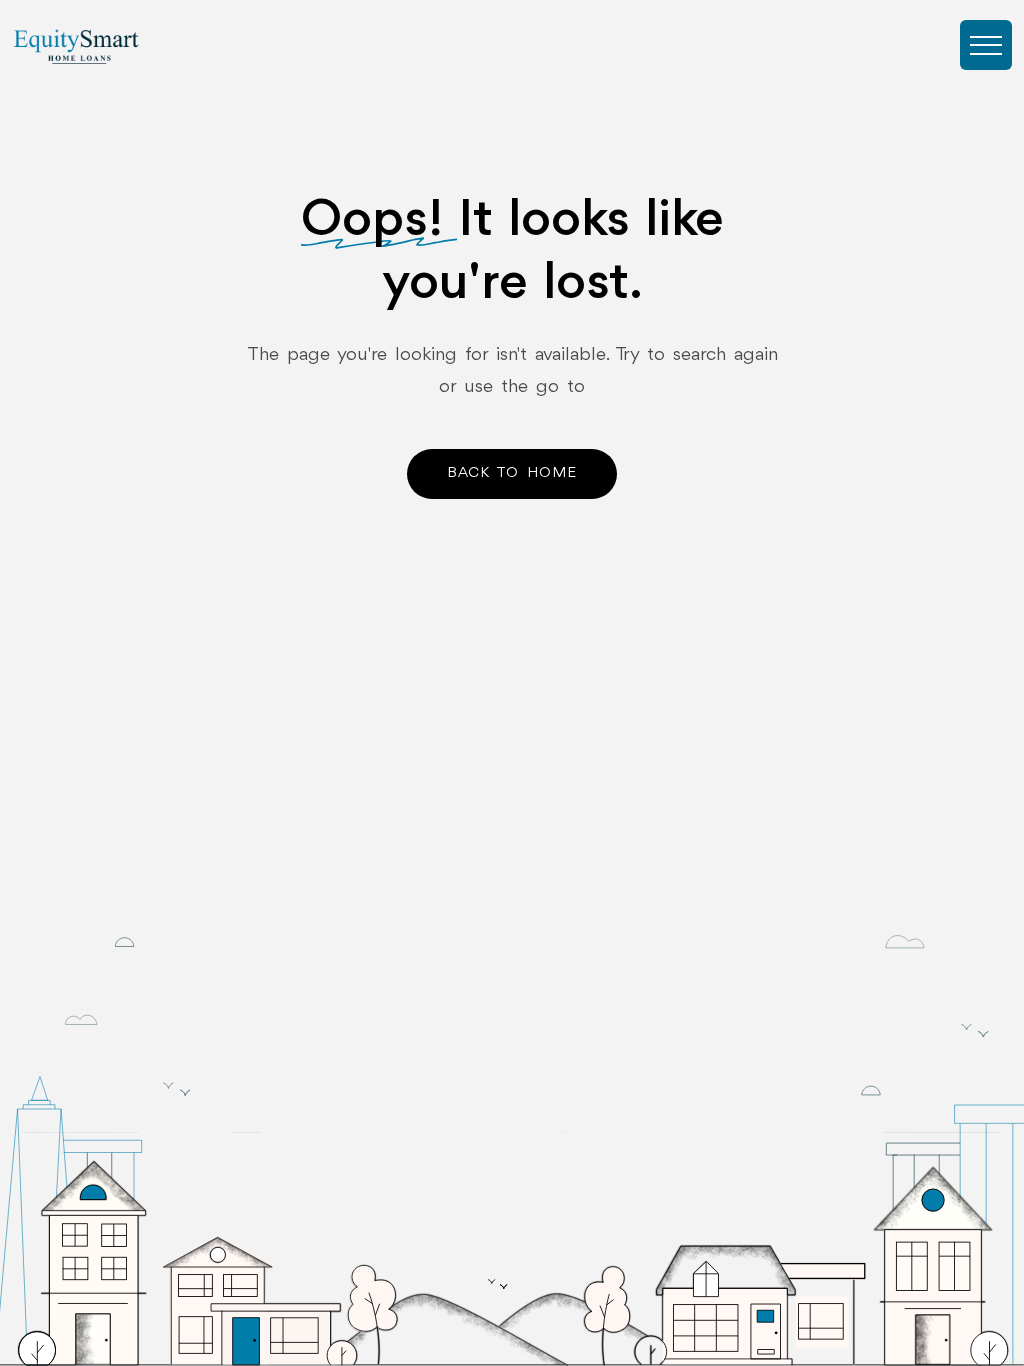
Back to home (512, 473)
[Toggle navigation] (986, 45)
